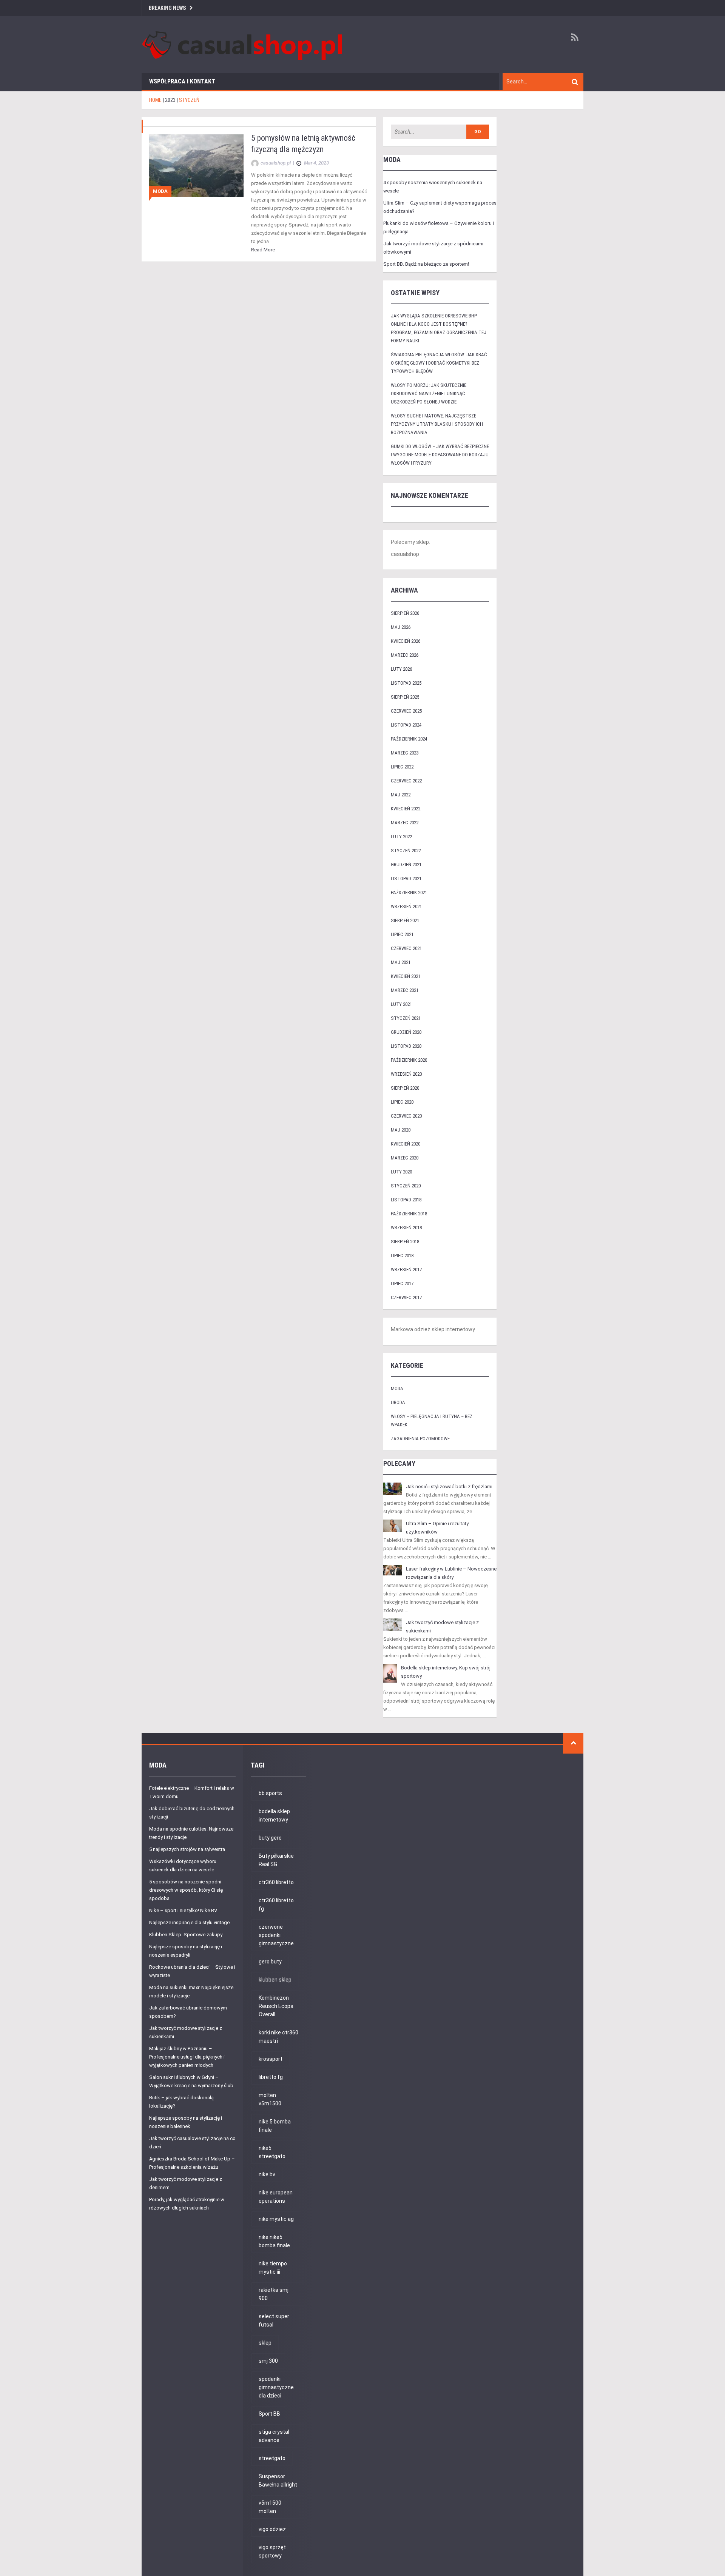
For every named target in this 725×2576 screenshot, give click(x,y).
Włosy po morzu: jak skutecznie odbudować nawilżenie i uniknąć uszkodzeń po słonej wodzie (429, 393)
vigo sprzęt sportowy (272, 2551)
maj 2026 (401, 627)
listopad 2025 (406, 683)
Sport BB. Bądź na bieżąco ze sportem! (426, 264)
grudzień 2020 (406, 1032)
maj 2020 (401, 1130)
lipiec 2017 (402, 1283)
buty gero (270, 1838)
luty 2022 (401, 837)
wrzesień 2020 (406, 1074)
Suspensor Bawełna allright (278, 2481)
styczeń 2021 (406, 1018)
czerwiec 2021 (406, 948)
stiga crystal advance (274, 2436)
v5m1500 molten (270, 2507)
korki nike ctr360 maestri (278, 2037)
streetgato (272, 2458)
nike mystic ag (276, 2219)
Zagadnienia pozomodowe (420, 1439)
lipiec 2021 (402, 934)
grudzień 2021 (406, 865)
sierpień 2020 (405, 1088)
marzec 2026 (405, 655)
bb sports (270, 1793)
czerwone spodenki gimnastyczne (276, 1935)
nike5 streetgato (272, 2152)
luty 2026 (401, 669)
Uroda (398, 1402)
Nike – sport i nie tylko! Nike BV (183, 1910)
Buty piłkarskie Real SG (276, 1860)
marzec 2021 (405, 990)
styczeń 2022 (406, 851)
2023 (170, 100)
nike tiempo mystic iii (273, 2268)
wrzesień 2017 (406, 1270)
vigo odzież (272, 2529)
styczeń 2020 (406, 1186)
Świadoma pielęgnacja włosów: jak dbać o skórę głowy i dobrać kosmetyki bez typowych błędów (439, 363)
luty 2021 (401, 1004)
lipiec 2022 (402, 767)
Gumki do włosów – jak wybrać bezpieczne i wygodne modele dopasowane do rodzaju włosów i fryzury (440, 455)
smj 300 (268, 2361)
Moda (160, 191)
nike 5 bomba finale (275, 2126)
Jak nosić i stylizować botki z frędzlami (449, 1487)
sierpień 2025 (405, 697)
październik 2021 (409, 892)
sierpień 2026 (405, 613)
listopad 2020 (406, 1046)
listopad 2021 (406, 878)
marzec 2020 (405, 1158)
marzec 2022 (405, 823)
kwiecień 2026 (406, 641)
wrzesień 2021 (406, 906)
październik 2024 (409, 739)
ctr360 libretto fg (276, 1905)
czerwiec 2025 (406, 711)
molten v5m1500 (270, 2099)
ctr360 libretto (276, 1882)
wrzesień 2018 (406, 1228)
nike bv (267, 2174)
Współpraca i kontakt (182, 81)
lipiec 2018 (402, 1256)
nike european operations (276, 2197)
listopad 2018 (406, 1200)
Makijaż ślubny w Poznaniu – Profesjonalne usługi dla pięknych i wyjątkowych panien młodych (187, 2057)
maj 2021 (401, 962)
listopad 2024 (406, 725)
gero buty (270, 1962)
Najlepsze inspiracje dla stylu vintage (189, 1922)
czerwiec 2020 (406, 1116)
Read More (263, 250)
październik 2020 (409, 1060)
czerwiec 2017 (406, 1297)
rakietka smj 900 (274, 2294)
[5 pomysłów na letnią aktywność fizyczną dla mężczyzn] (196, 165)
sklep (265, 2343)
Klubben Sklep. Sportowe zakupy (186, 1935)
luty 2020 (401, 1172)
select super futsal (274, 2320)
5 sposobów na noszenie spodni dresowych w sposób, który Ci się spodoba (186, 1890)
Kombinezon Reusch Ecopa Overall (276, 2006)
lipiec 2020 (402, 1102)
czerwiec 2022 (406, 781)
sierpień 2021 (405, 920)
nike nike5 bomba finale (274, 2241)
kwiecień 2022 (406, 809)
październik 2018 (409, 1214)
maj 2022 (401, 795)
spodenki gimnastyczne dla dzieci (276, 2387)
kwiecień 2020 (406, 1144)
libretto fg (271, 2077)
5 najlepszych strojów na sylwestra (187, 1849)
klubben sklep (275, 1980)
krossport (271, 2059)
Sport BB (269, 2414)
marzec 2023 (405, 753)
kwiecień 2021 (406, 976)
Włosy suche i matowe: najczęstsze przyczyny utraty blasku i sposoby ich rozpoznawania (437, 424)
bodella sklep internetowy (274, 1815)
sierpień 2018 (405, 1242)
